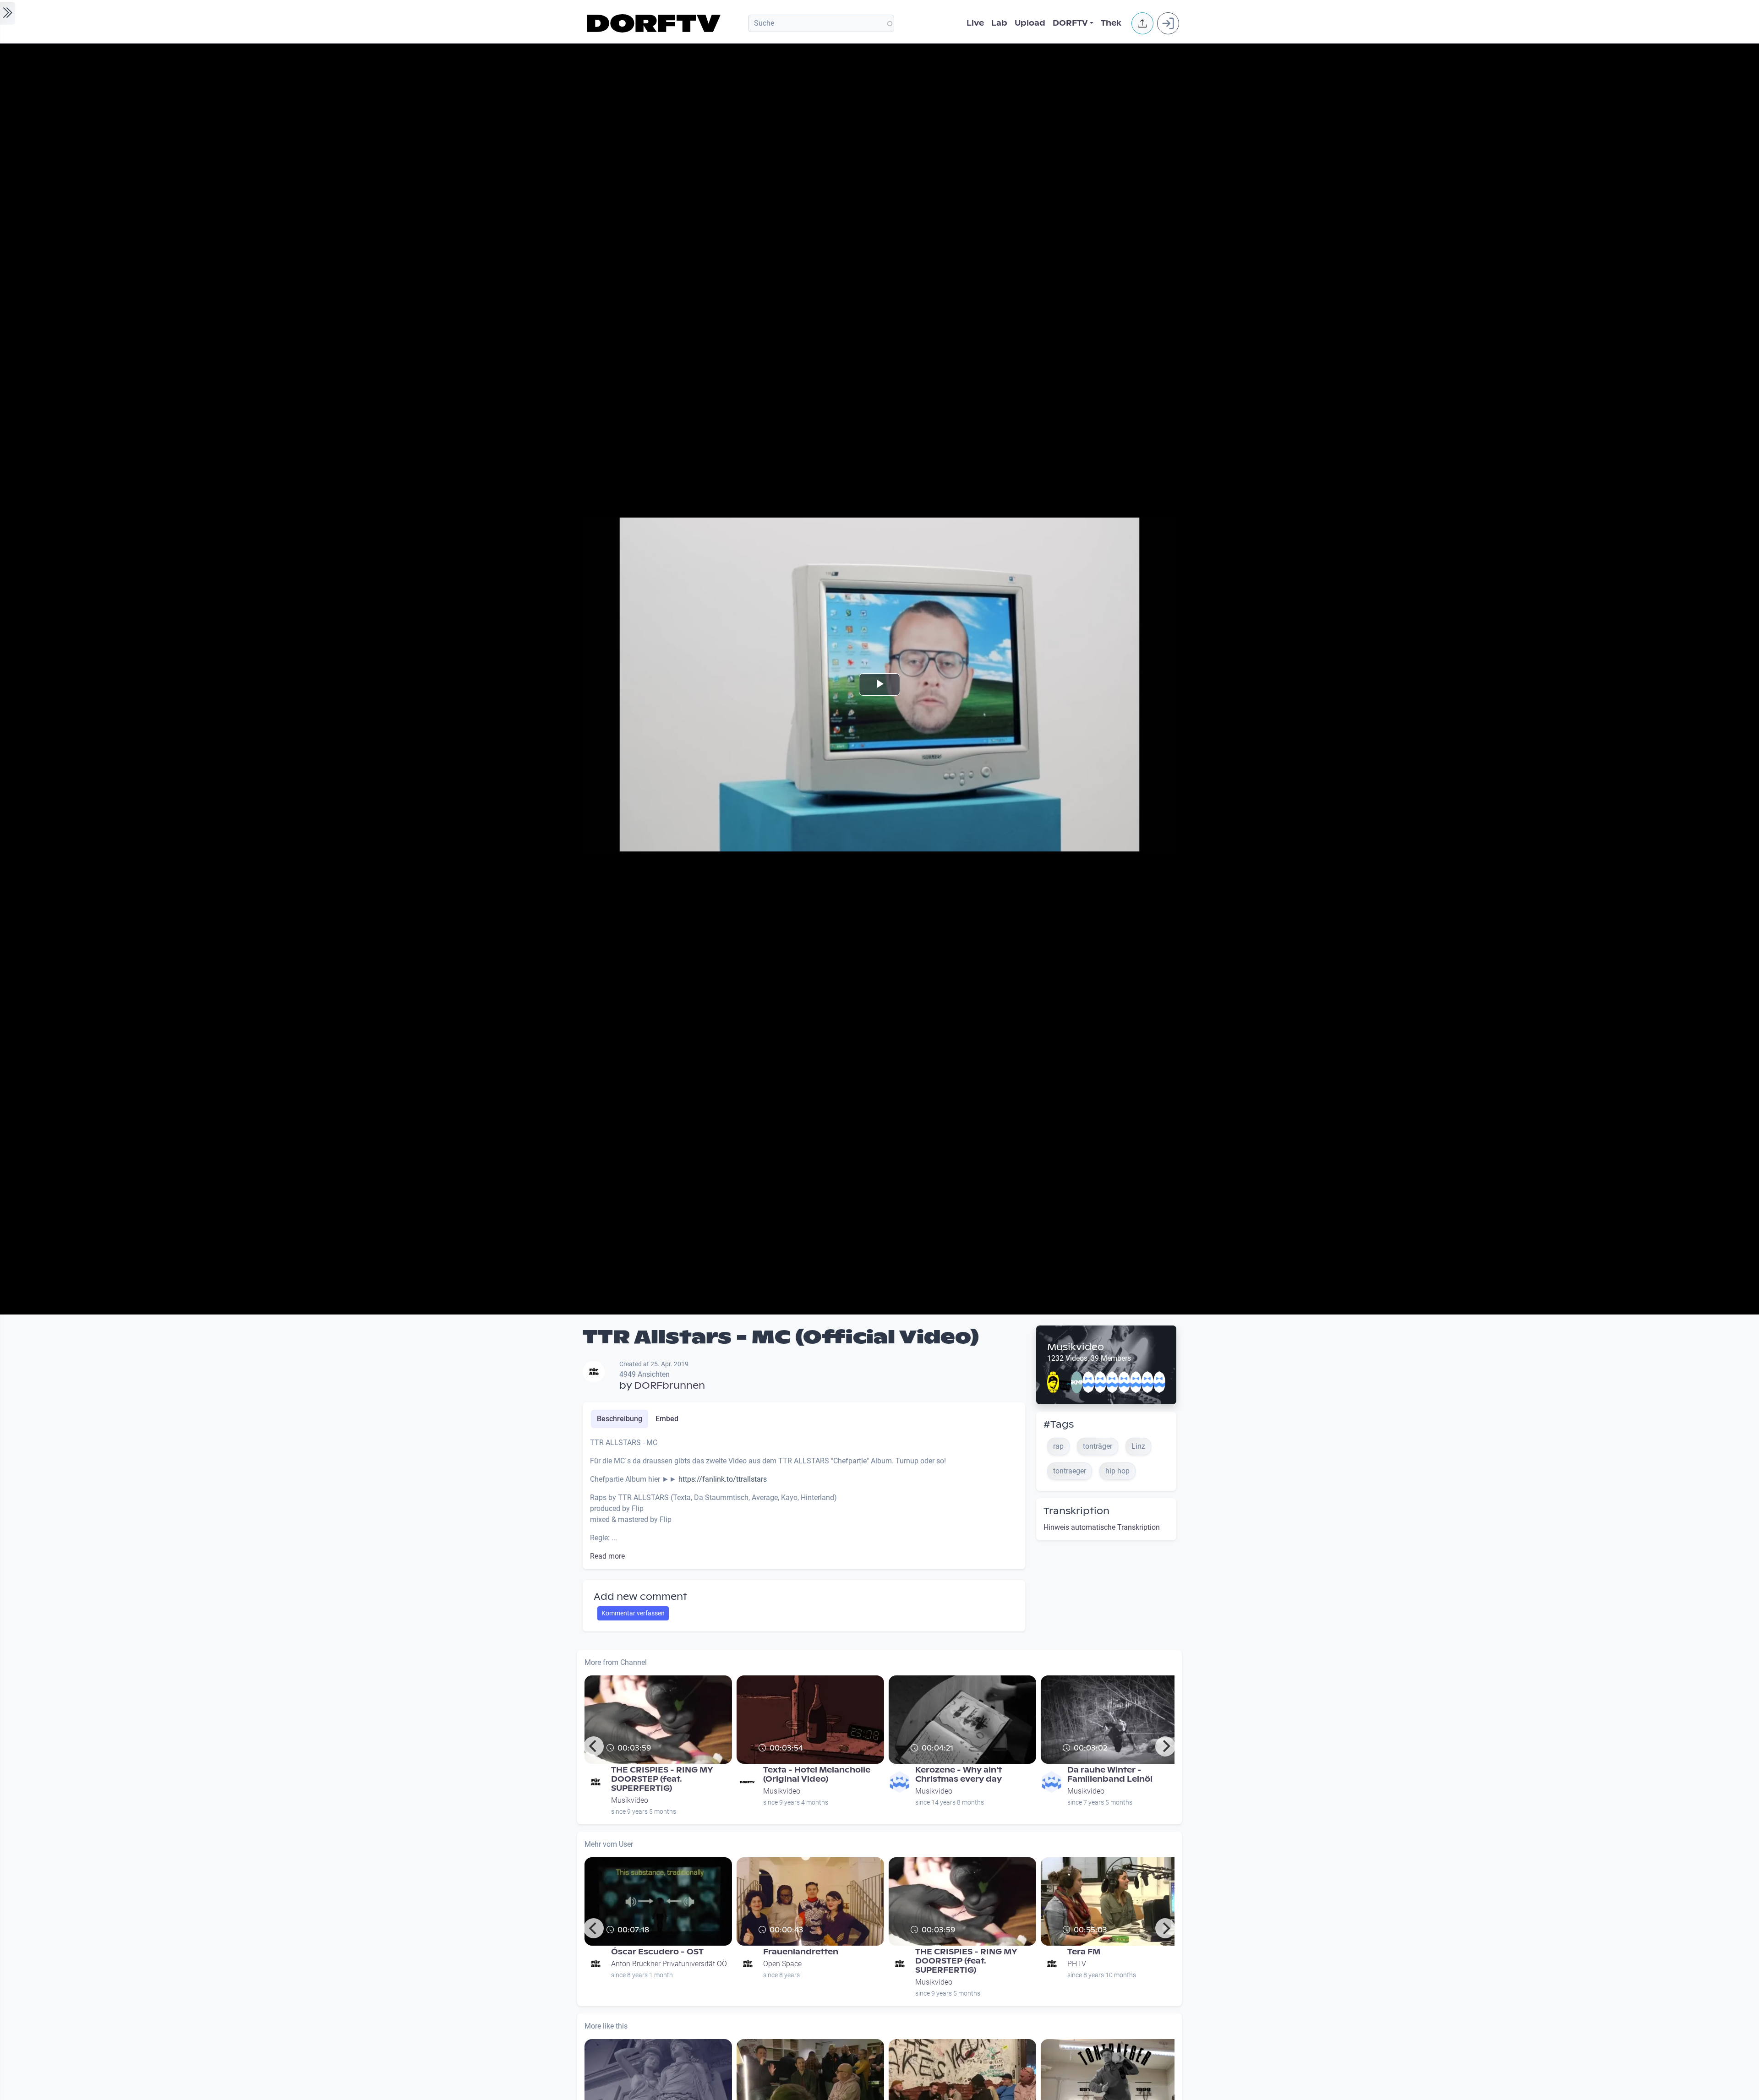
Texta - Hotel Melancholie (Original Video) (817, 1775)
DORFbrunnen (669, 1385)
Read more (607, 1556)
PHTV (1077, 1964)
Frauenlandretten (801, 1952)
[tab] (620, 1419)
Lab (999, 23)
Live (975, 23)
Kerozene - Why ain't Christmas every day (959, 1775)
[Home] (655, 23)
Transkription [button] (1076, 1511)
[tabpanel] (804, 1500)
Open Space (782, 1964)
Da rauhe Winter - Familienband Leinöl (1110, 1775)
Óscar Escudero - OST (657, 1952)
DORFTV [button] (1070, 23)
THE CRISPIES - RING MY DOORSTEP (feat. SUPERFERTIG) (662, 1779)
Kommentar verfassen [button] (633, 1613)
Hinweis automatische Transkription (1102, 1527)
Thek (1111, 23)
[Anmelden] (1168, 23)
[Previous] (594, 1746)
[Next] (1165, 1746)
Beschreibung (620, 1419)
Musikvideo (1076, 1347)
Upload (1030, 23)
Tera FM (1084, 1952)
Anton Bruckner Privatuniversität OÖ (669, 1964)
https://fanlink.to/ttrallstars (723, 1479)
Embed (667, 1419)
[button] (1142, 23)
